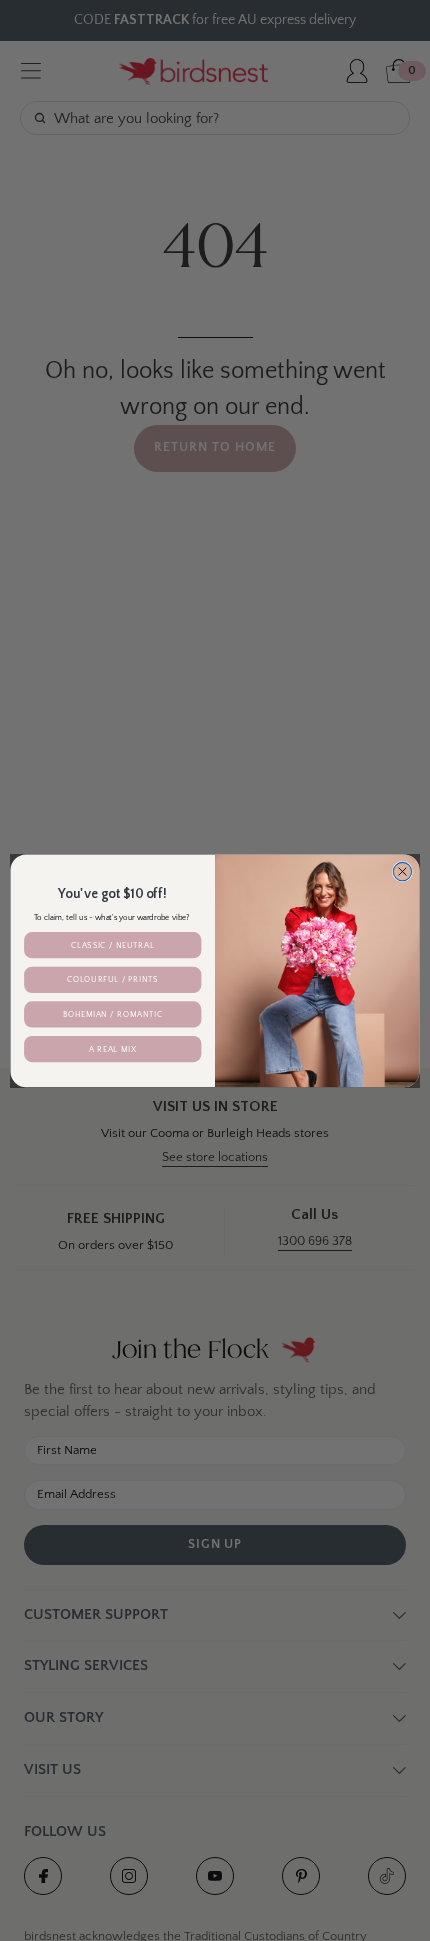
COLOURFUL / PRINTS (112, 979)
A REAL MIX (112, 1048)
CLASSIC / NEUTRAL (112, 944)
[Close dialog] (402, 871)
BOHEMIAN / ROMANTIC (113, 1013)
